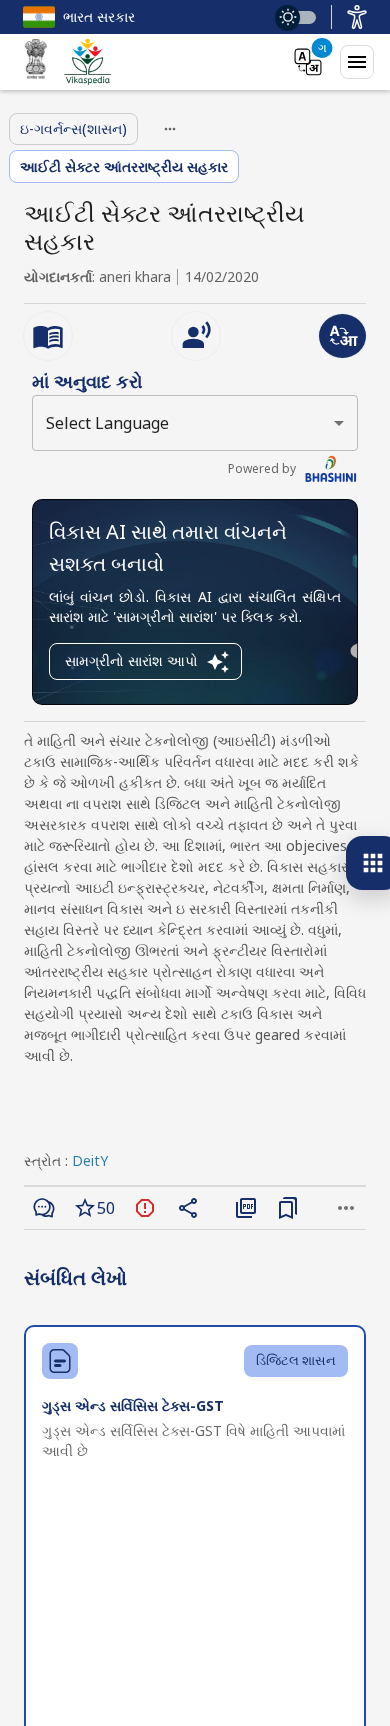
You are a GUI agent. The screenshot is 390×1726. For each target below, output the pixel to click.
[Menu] (357, 62)
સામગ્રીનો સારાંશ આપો (131, 660)
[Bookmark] (288, 1208)
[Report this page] (145, 1208)
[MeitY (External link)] (36, 62)
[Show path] (170, 129)
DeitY (90, 1160)
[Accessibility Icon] (357, 17)
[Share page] (188, 1208)
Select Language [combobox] (107, 423)
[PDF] (246, 1208)
